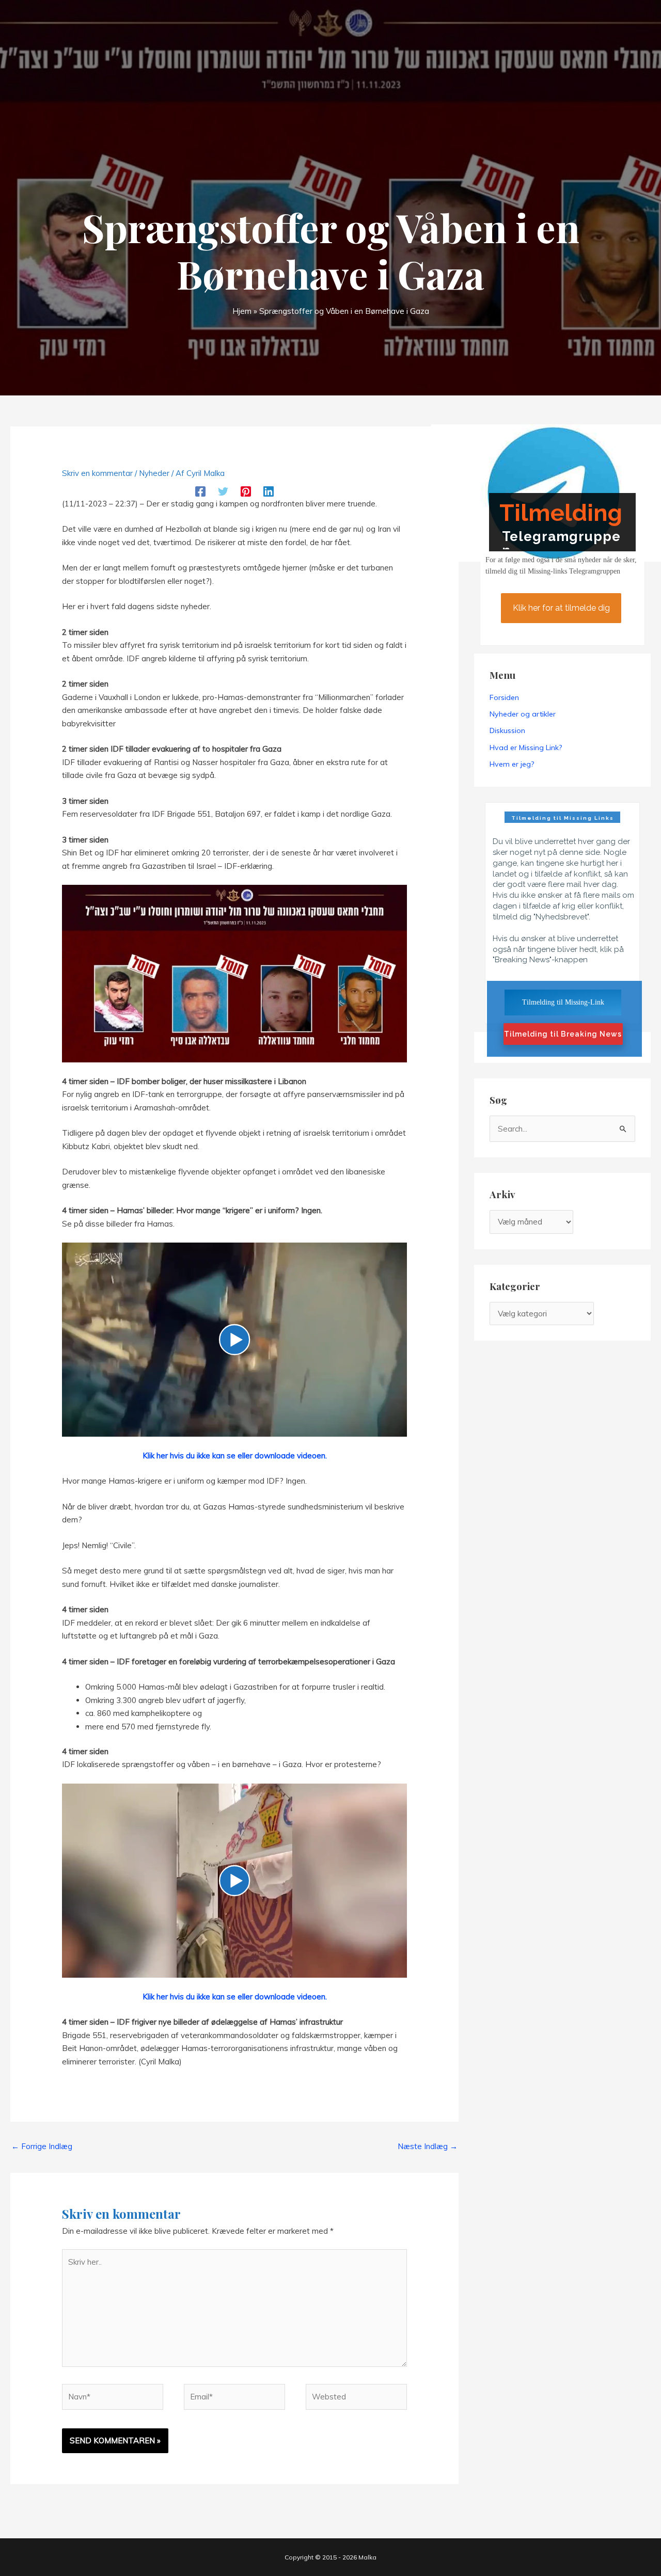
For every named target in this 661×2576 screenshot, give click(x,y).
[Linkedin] (269, 491)
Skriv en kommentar (97, 473)
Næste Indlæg (428, 2146)
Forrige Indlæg (42, 2146)
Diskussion (507, 730)
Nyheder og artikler (523, 714)
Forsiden (504, 697)
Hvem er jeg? (512, 764)
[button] (234, 1340)
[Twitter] (223, 491)
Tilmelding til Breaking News (563, 1034)
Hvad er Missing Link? (526, 748)
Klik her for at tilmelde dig (561, 608)
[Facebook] (200, 491)
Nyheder (154, 473)
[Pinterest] (246, 491)
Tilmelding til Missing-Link (563, 1002)
